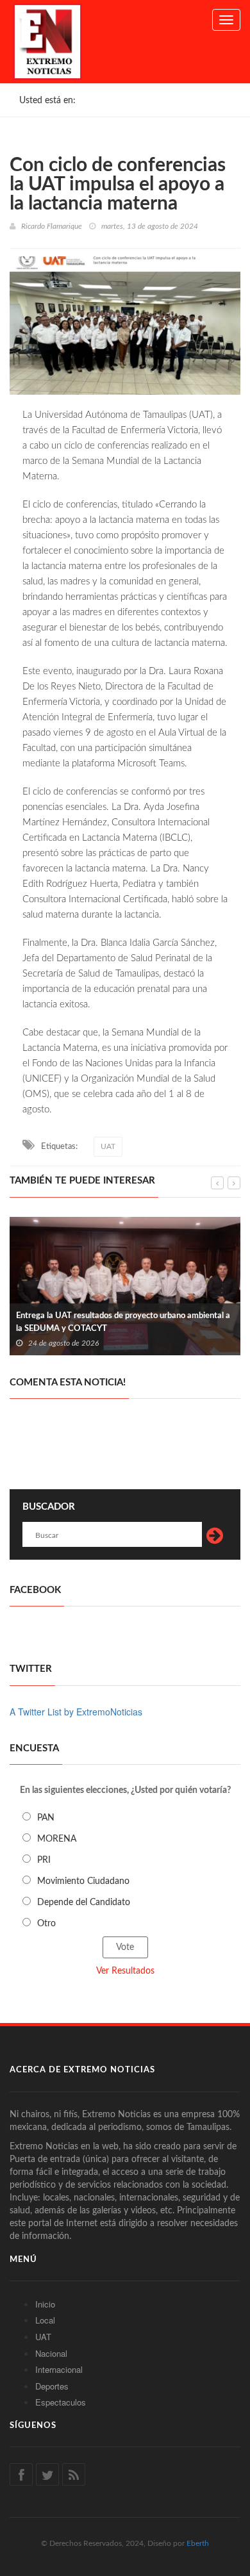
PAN (46, 1818)
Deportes (52, 2386)
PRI (44, 1860)
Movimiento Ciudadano (83, 1881)
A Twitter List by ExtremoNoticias (76, 1712)
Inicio (45, 2304)
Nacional (51, 2353)
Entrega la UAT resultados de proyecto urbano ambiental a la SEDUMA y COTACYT (123, 1322)
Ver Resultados (125, 1971)
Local (45, 2320)
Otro (46, 1924)
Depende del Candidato (84, 1903)
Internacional (59, 2369)
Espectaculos (61, 2402)
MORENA (57, 1839)
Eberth (198, 2543)
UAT (108, 1146)
